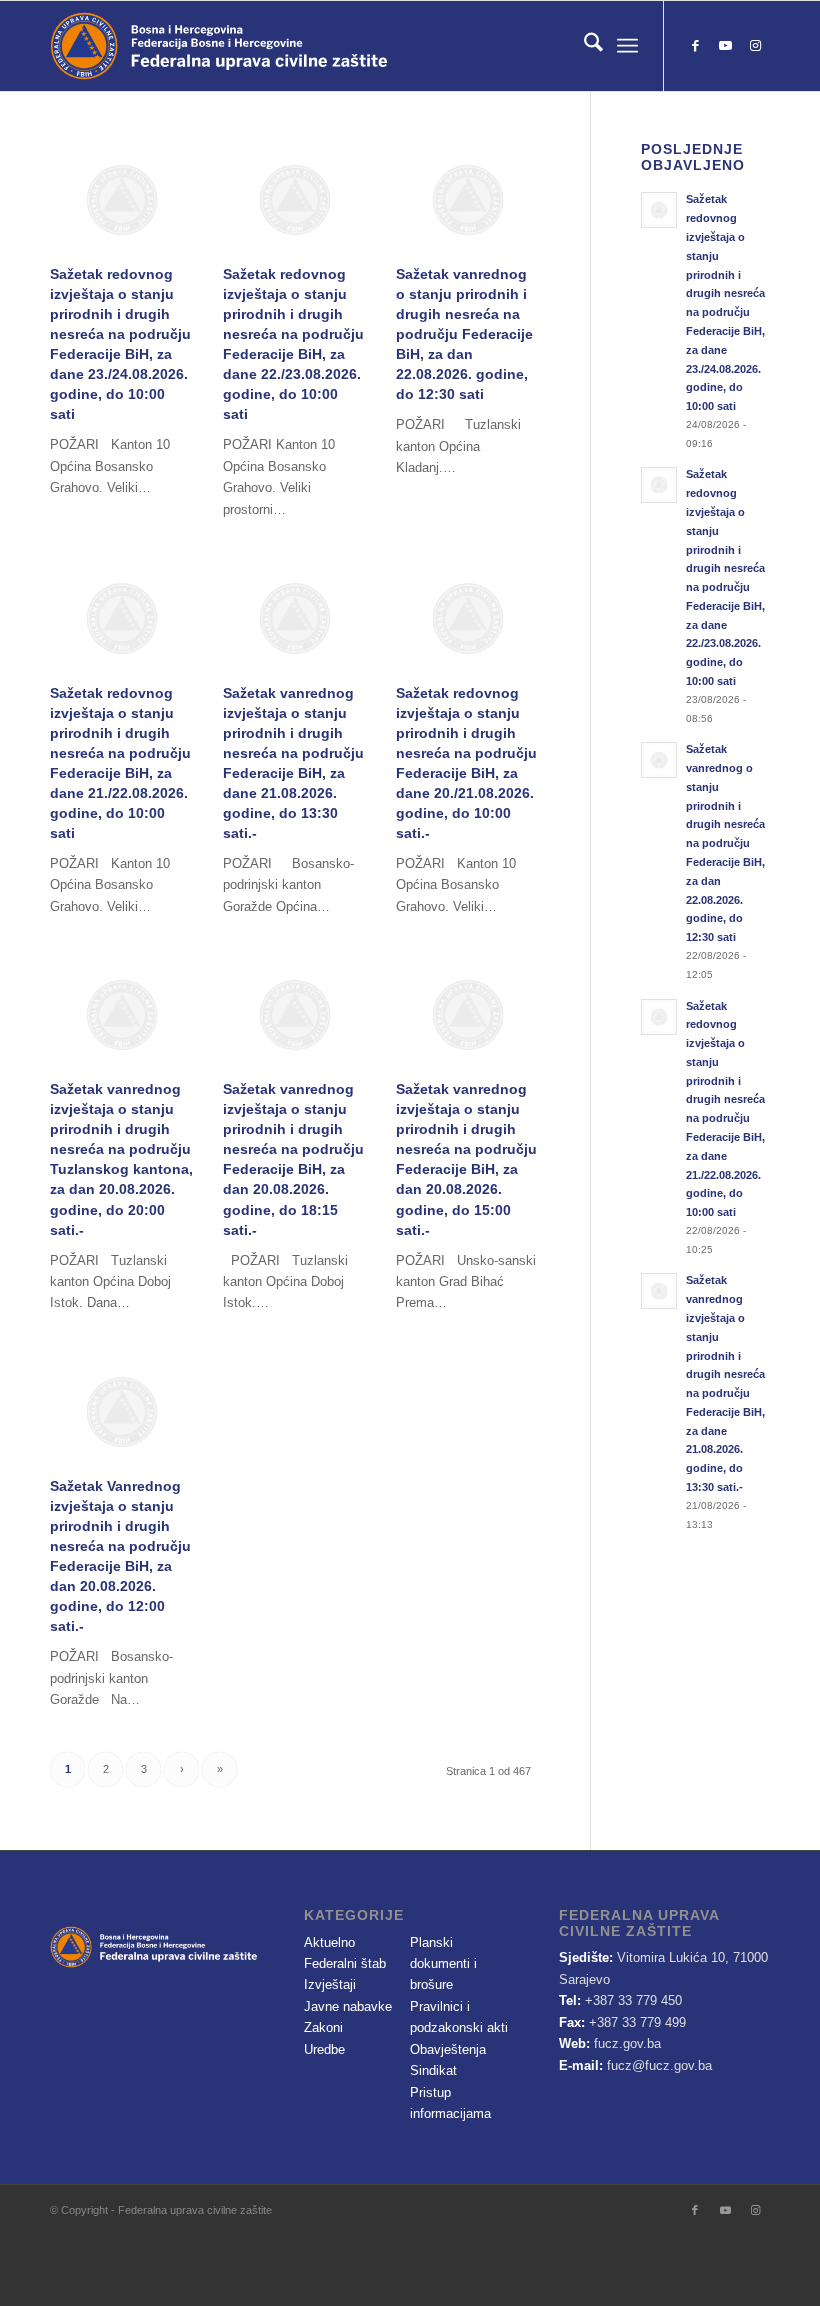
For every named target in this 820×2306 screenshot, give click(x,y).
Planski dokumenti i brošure (443, 1964)
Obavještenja (448, 2049)
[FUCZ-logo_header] (275, 46)
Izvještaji (330, 1984)
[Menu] (627, 46)
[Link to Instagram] (755, 46)
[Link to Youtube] (725, 46)
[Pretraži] (583, 46)
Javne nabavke (348, 2006)
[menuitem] (583, 46)
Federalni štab (345, 1963)
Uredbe (324, 2049)
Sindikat (433, 2070)
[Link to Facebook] (695, 46)
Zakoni (323, 2027)
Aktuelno (329, 1942)
